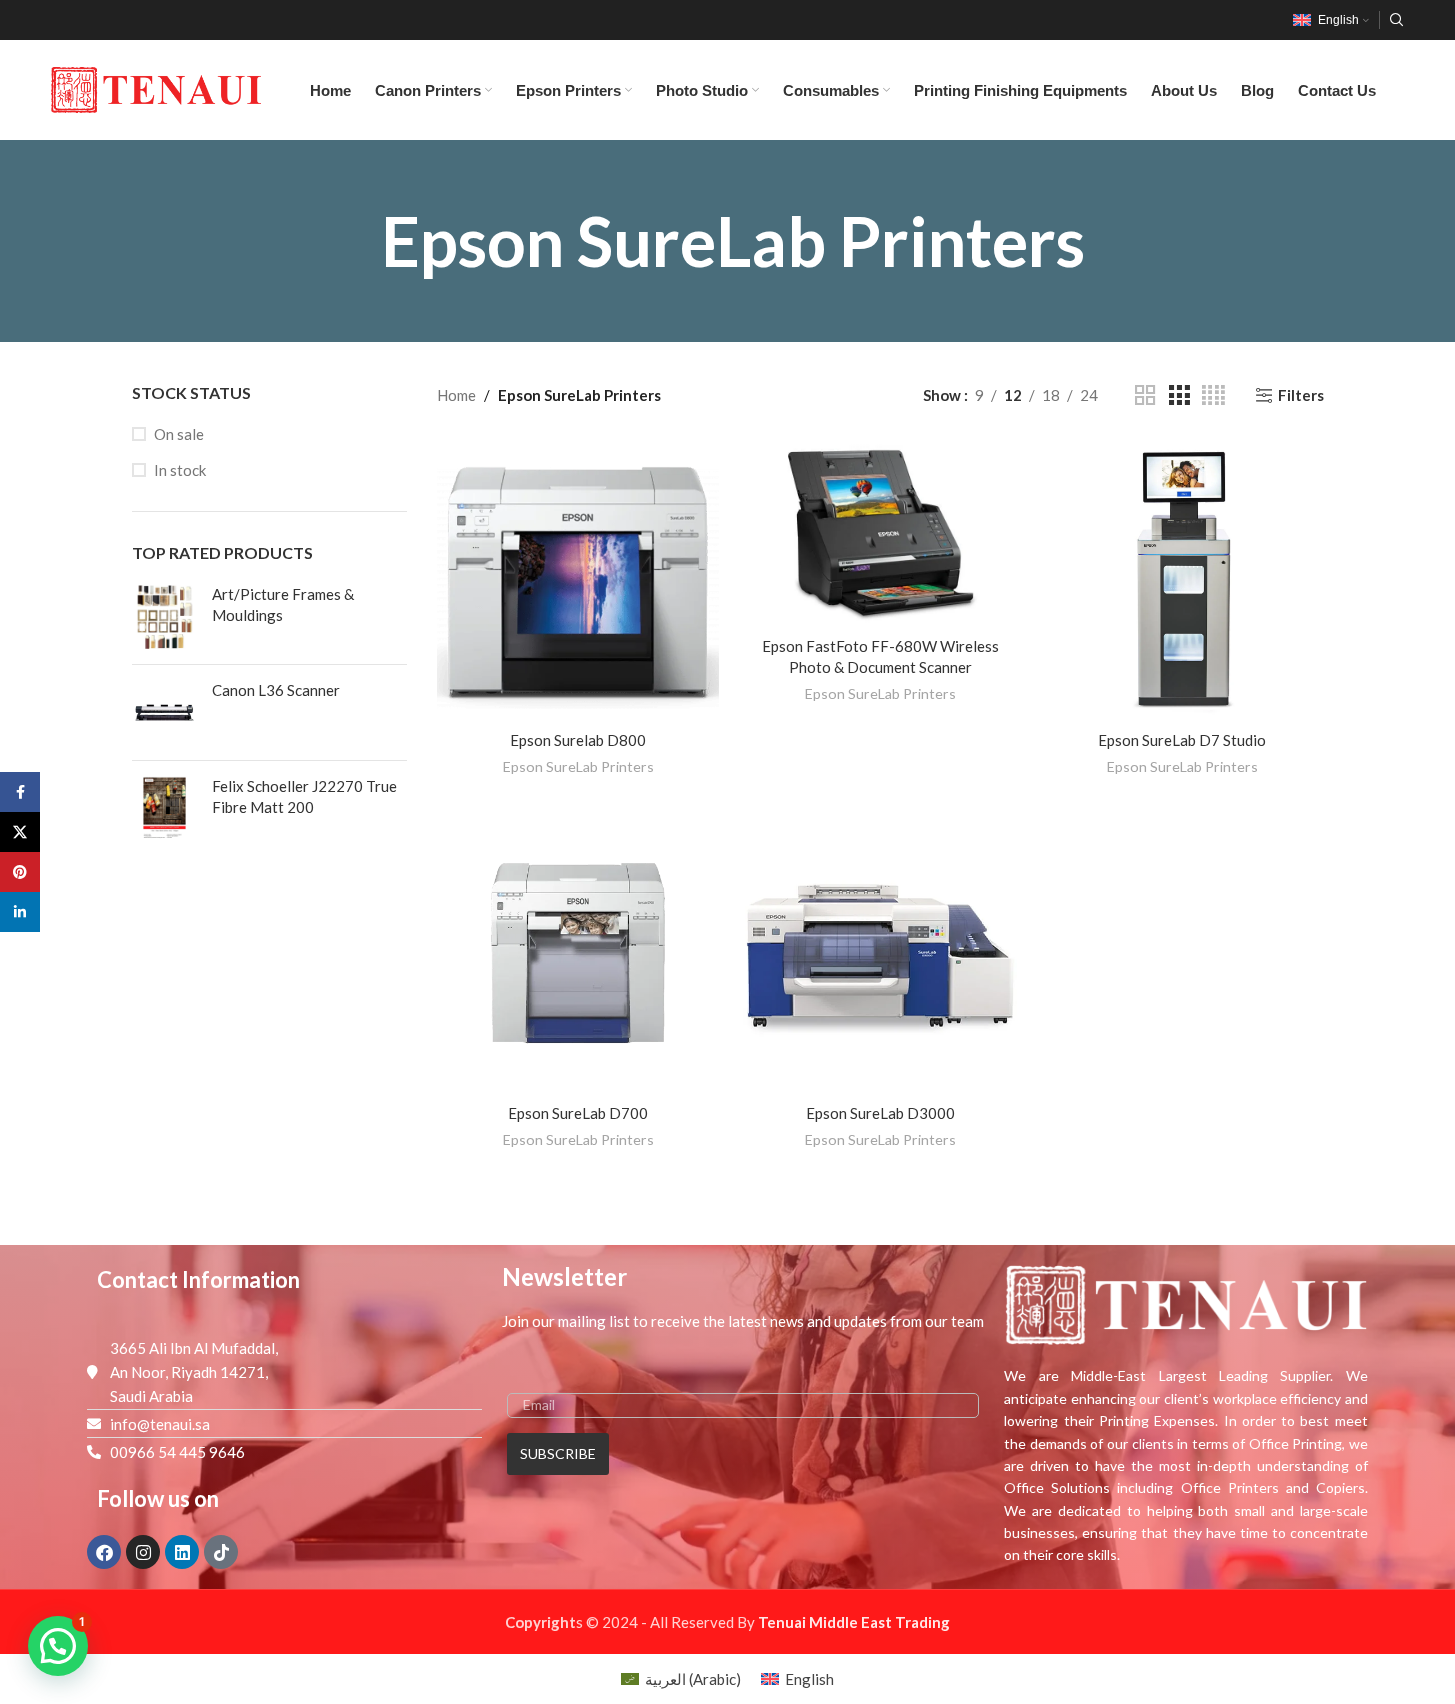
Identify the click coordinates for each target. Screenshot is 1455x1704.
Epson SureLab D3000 (880, 1113)
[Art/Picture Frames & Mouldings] (164, 616)
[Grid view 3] (1179, 395)
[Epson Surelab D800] (578, 580)
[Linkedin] (182, 1552)
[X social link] (20, 832)
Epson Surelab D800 (578, 740)
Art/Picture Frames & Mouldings (283, 604)
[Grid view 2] (1145, 395)
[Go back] (346, 241)
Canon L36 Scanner (276, 690)
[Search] (1397, 20)
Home (456, 395)
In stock (180, 470)
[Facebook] (104, 1552)
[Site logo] (156, 88)
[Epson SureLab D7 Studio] (1182, 580)
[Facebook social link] (20, 792)
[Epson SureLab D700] (578, 953)
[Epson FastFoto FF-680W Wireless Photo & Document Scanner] (880, 533)
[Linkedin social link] (20, 912)
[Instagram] (143, 1552)
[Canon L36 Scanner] (164, 712)
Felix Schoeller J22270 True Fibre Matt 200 (304, 796)
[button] (58, 1646)
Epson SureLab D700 (578, 1113)
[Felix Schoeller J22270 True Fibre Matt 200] (164, 808)
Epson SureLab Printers (578, 766)
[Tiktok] (221, 1552)
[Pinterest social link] (20, 872)
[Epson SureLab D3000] (880, 953)
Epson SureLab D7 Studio (1182, 740)
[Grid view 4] (1213, 395)
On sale (179, 434)
